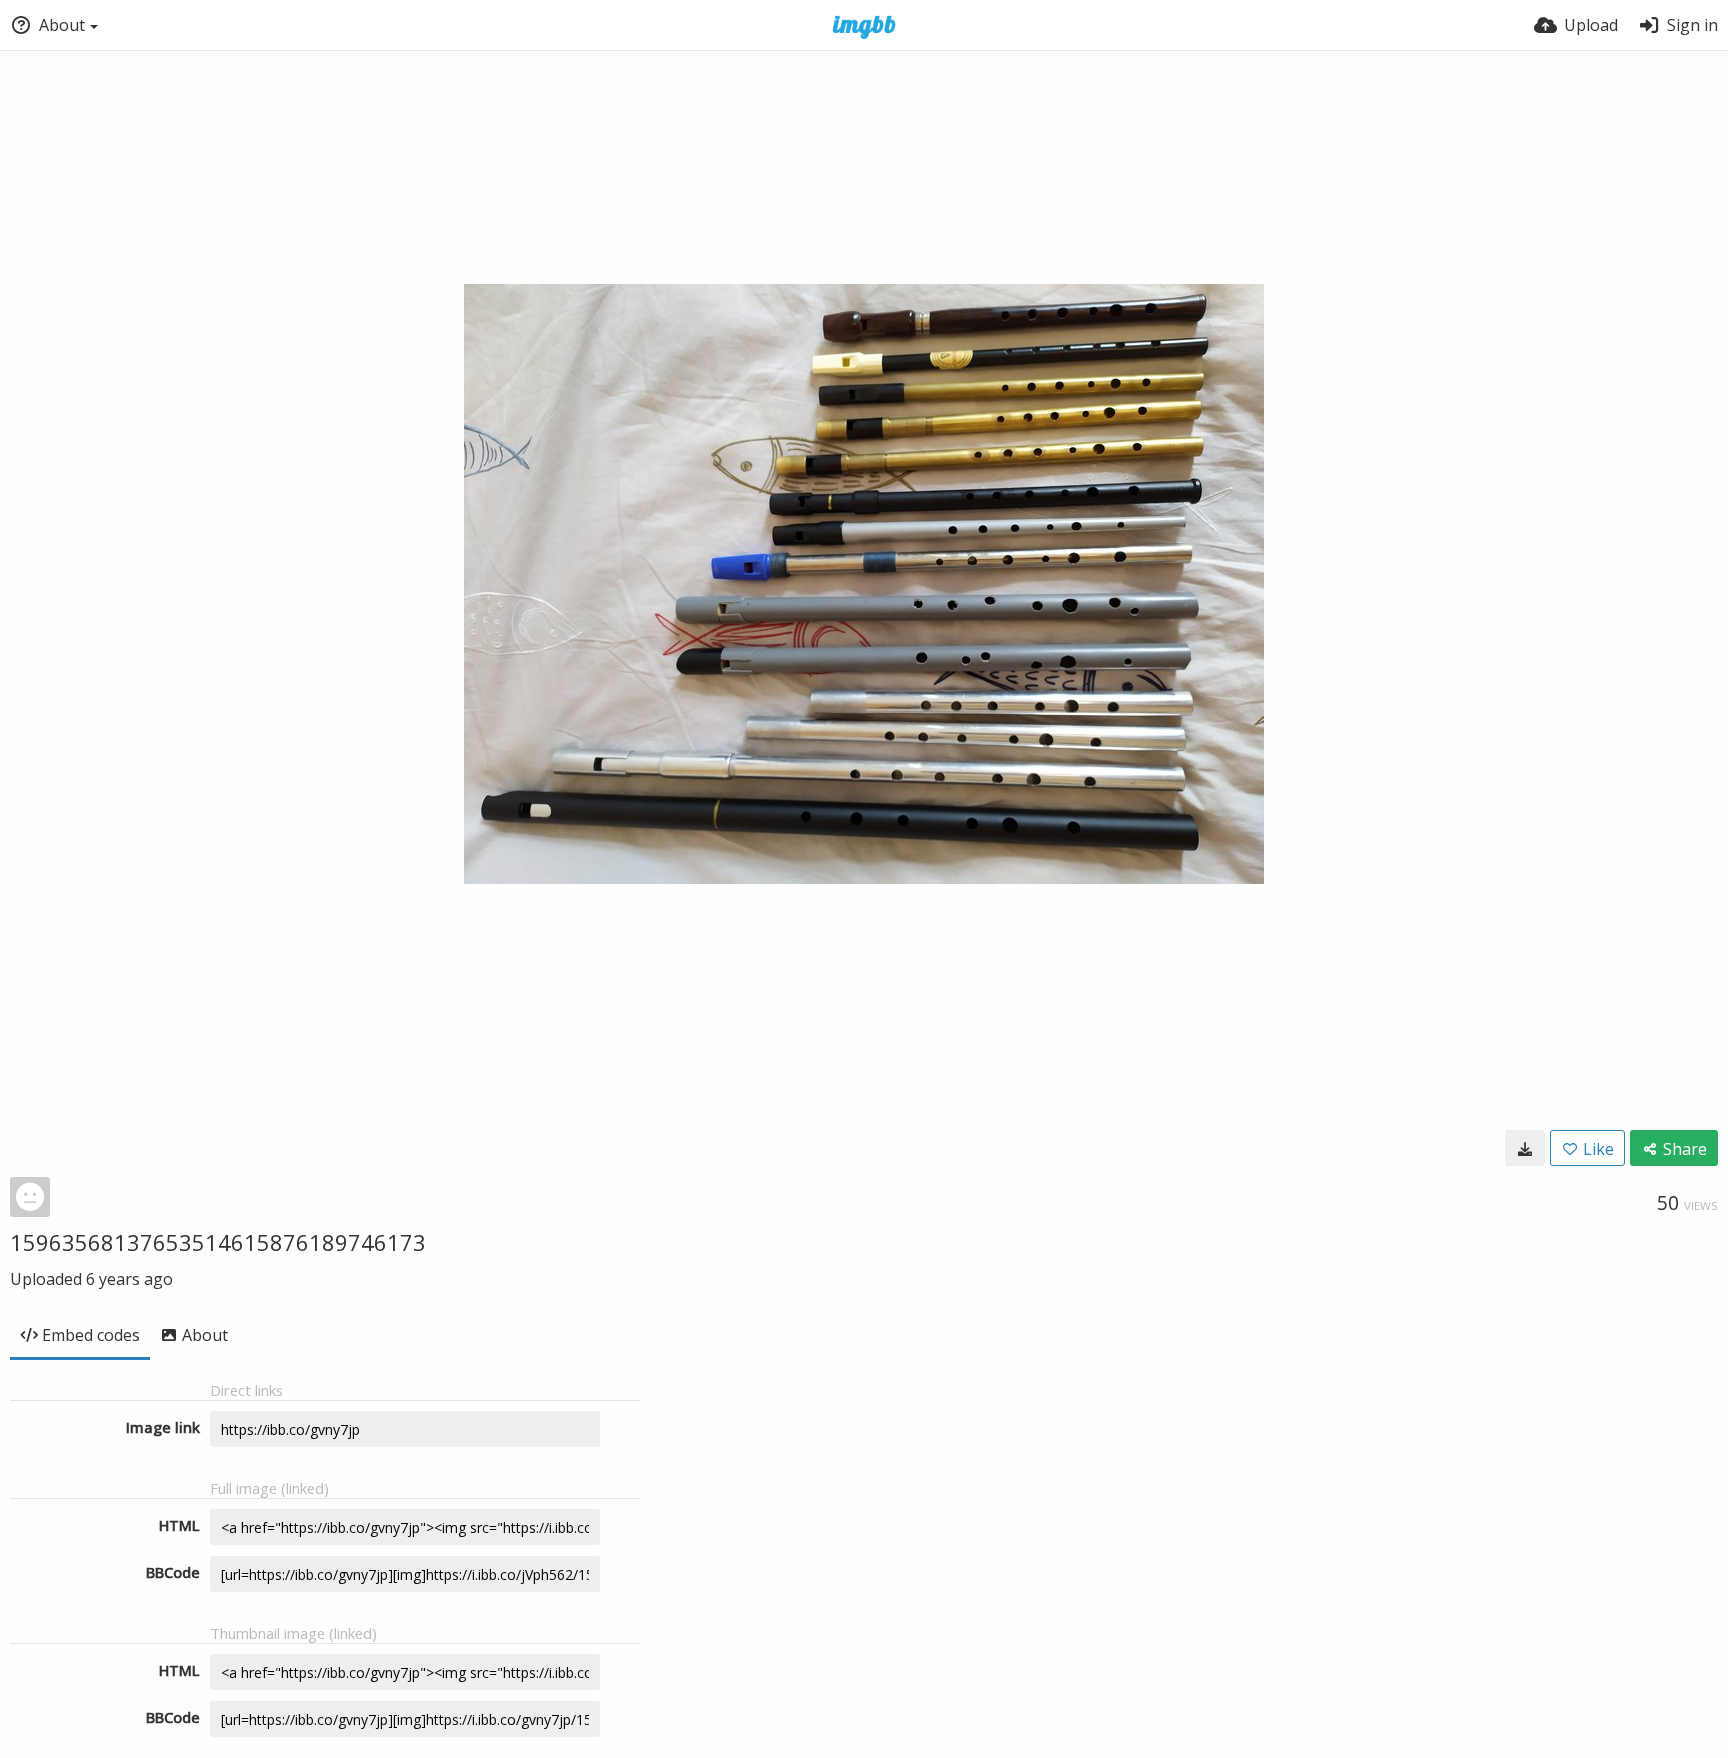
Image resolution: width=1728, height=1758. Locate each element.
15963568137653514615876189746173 (218, 1242)
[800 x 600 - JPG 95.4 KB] (1525, 1148)
